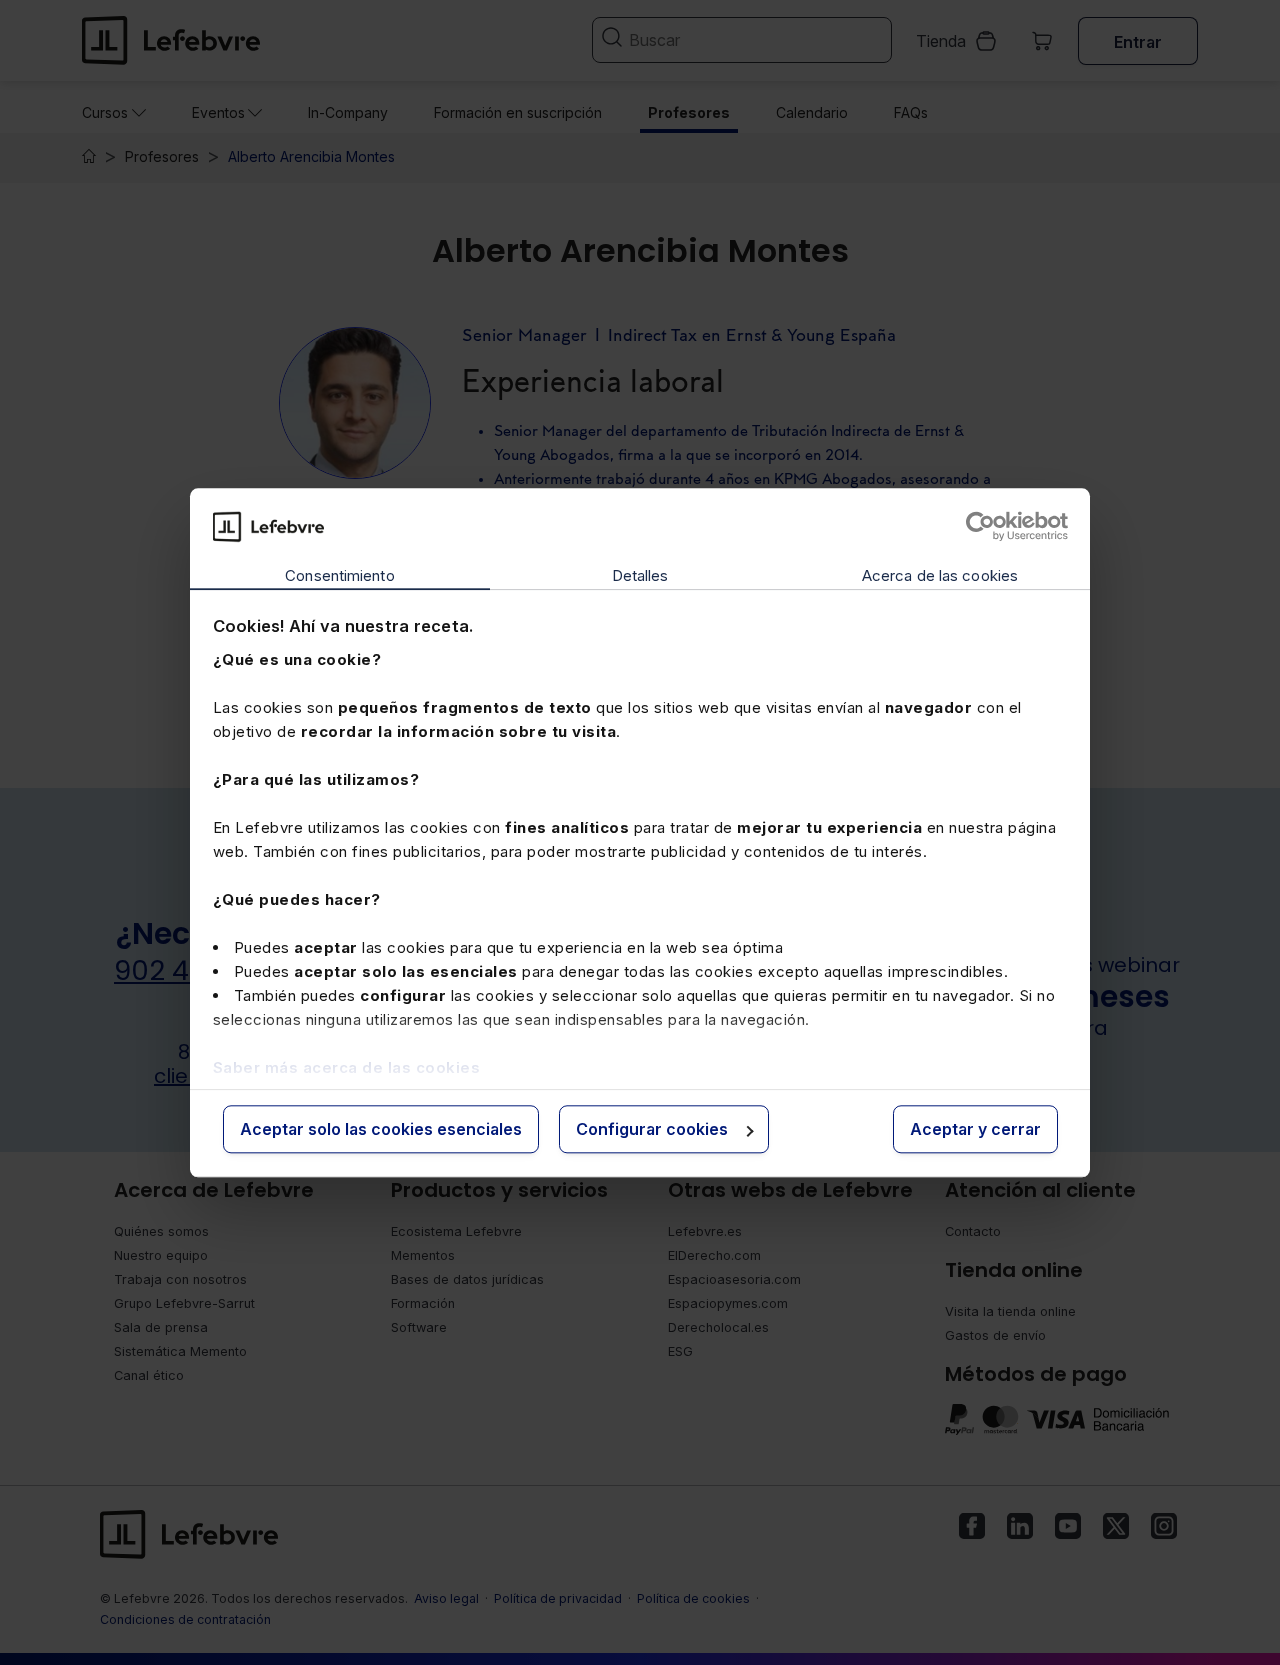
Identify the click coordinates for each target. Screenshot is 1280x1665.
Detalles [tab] (640, 576)
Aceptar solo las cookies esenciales (381, 1130)
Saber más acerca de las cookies (347, 1067)
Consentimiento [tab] (339, 576)
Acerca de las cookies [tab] (940, 576)
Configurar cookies (652, 1130)
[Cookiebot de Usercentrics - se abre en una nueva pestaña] (980, 526)
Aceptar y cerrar (975, 1130)
